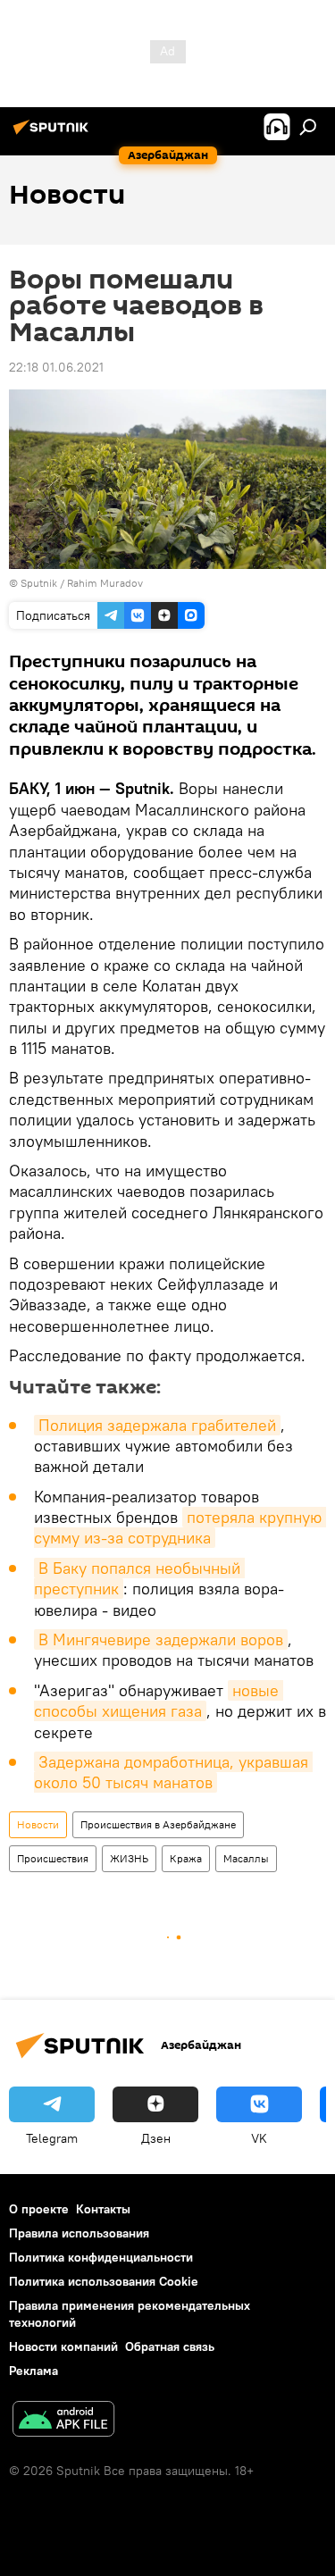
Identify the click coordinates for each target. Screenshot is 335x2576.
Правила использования (79, 2233)
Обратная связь (170, 2346)
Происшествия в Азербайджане (158, 1824)
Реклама (33, 2371)
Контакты (103, 2209)
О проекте (39, 2209)
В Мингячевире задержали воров (161, 1639)
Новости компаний (63, 2346)
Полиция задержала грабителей (157, 1425)
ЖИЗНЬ (129, 1858)
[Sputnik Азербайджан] (54, 134)
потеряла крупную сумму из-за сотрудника (180, 1527)
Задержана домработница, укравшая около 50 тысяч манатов (173, 1772)
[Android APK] (63, 2421)
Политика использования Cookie (104, 2281)
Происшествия (53, 1858)
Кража (186, 1858)
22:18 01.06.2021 (56, 367)
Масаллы (246, 1858)
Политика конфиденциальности (101, 2257)
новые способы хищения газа (159, 1701)
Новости (38, 1824)
